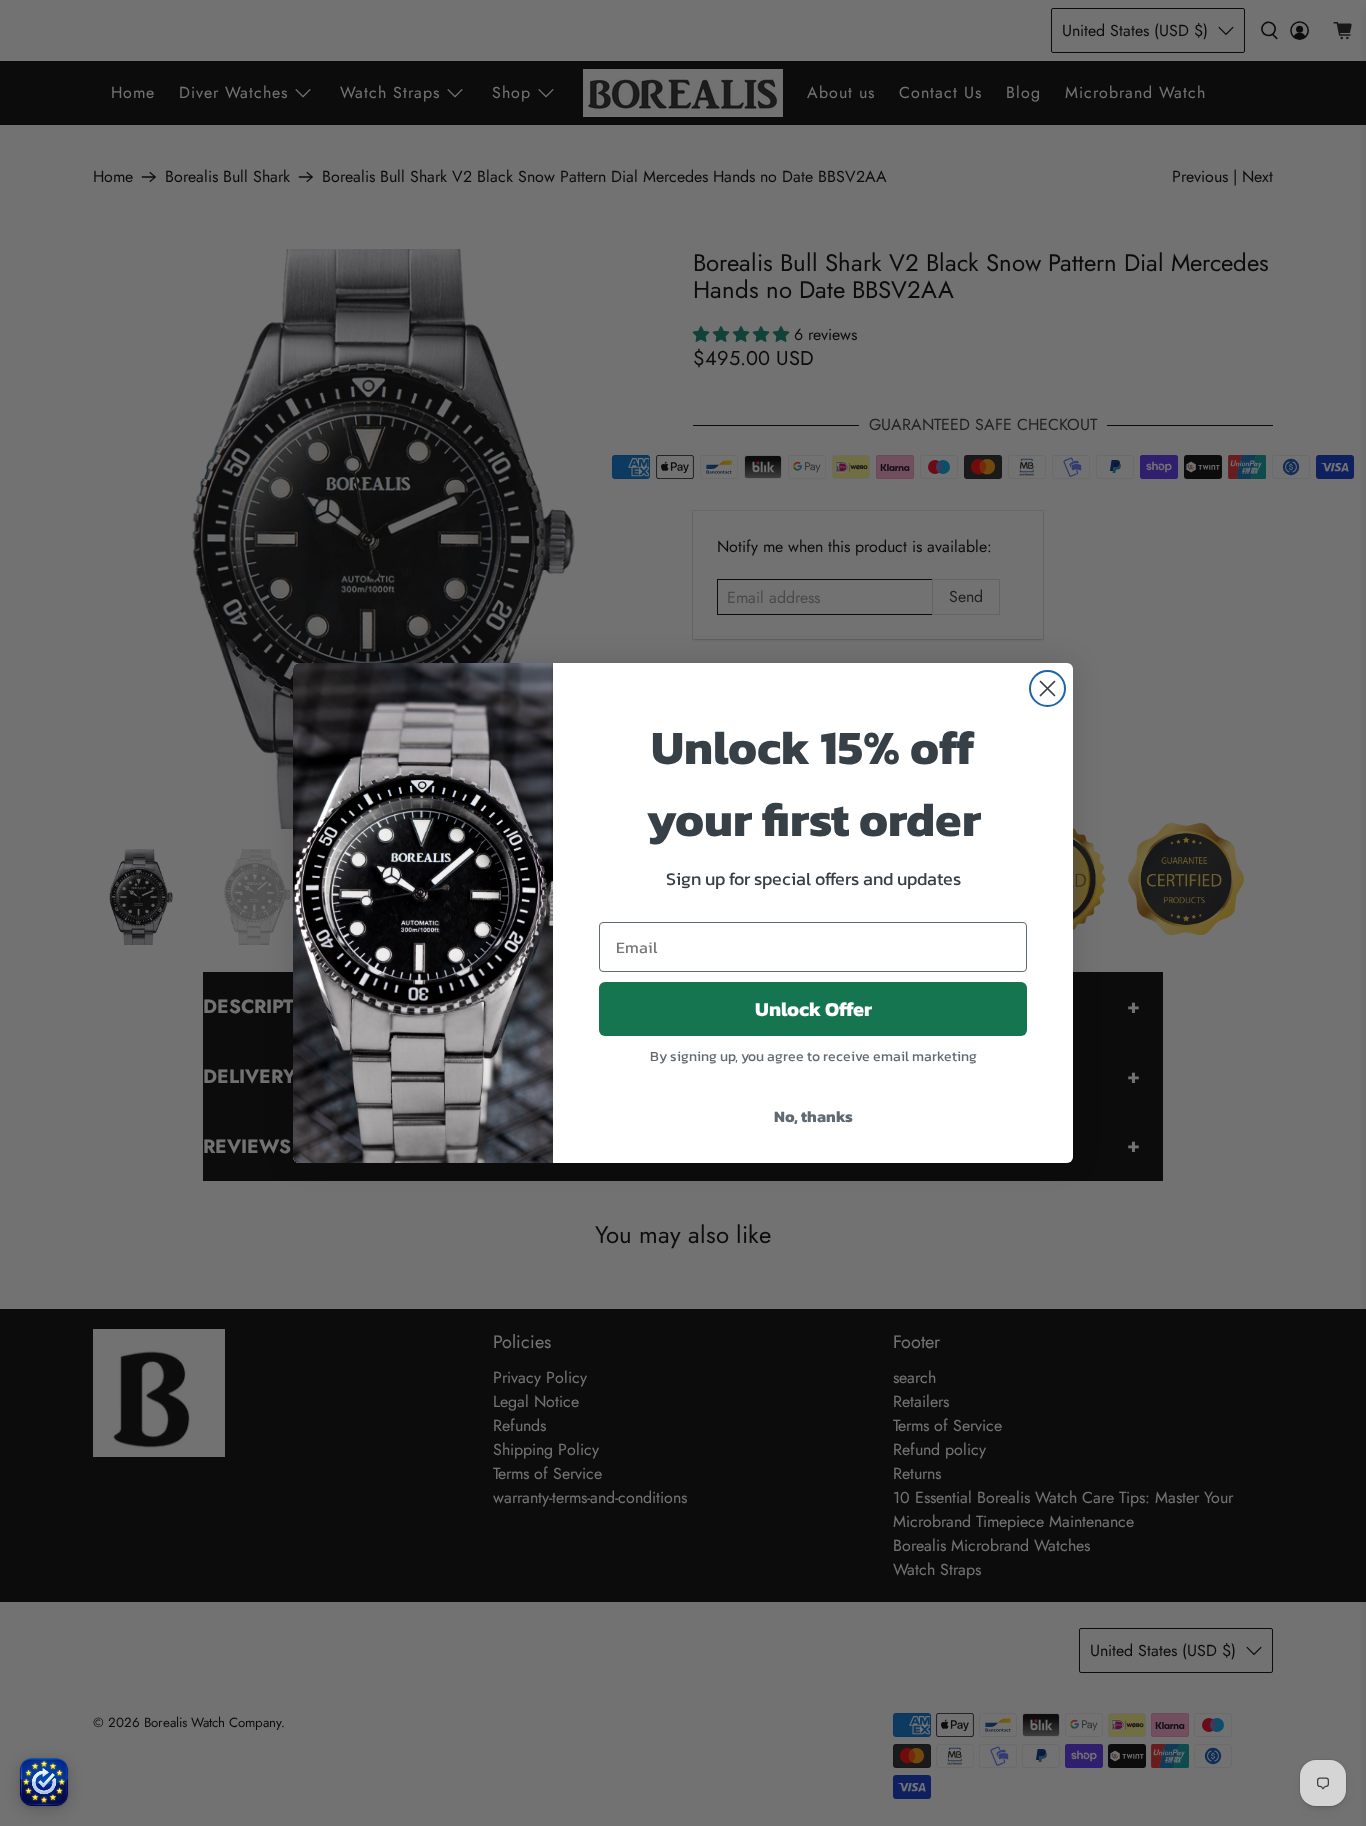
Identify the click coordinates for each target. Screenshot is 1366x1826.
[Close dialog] (1047, 688)
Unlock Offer (813, 1009)
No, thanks (813, 1116)
